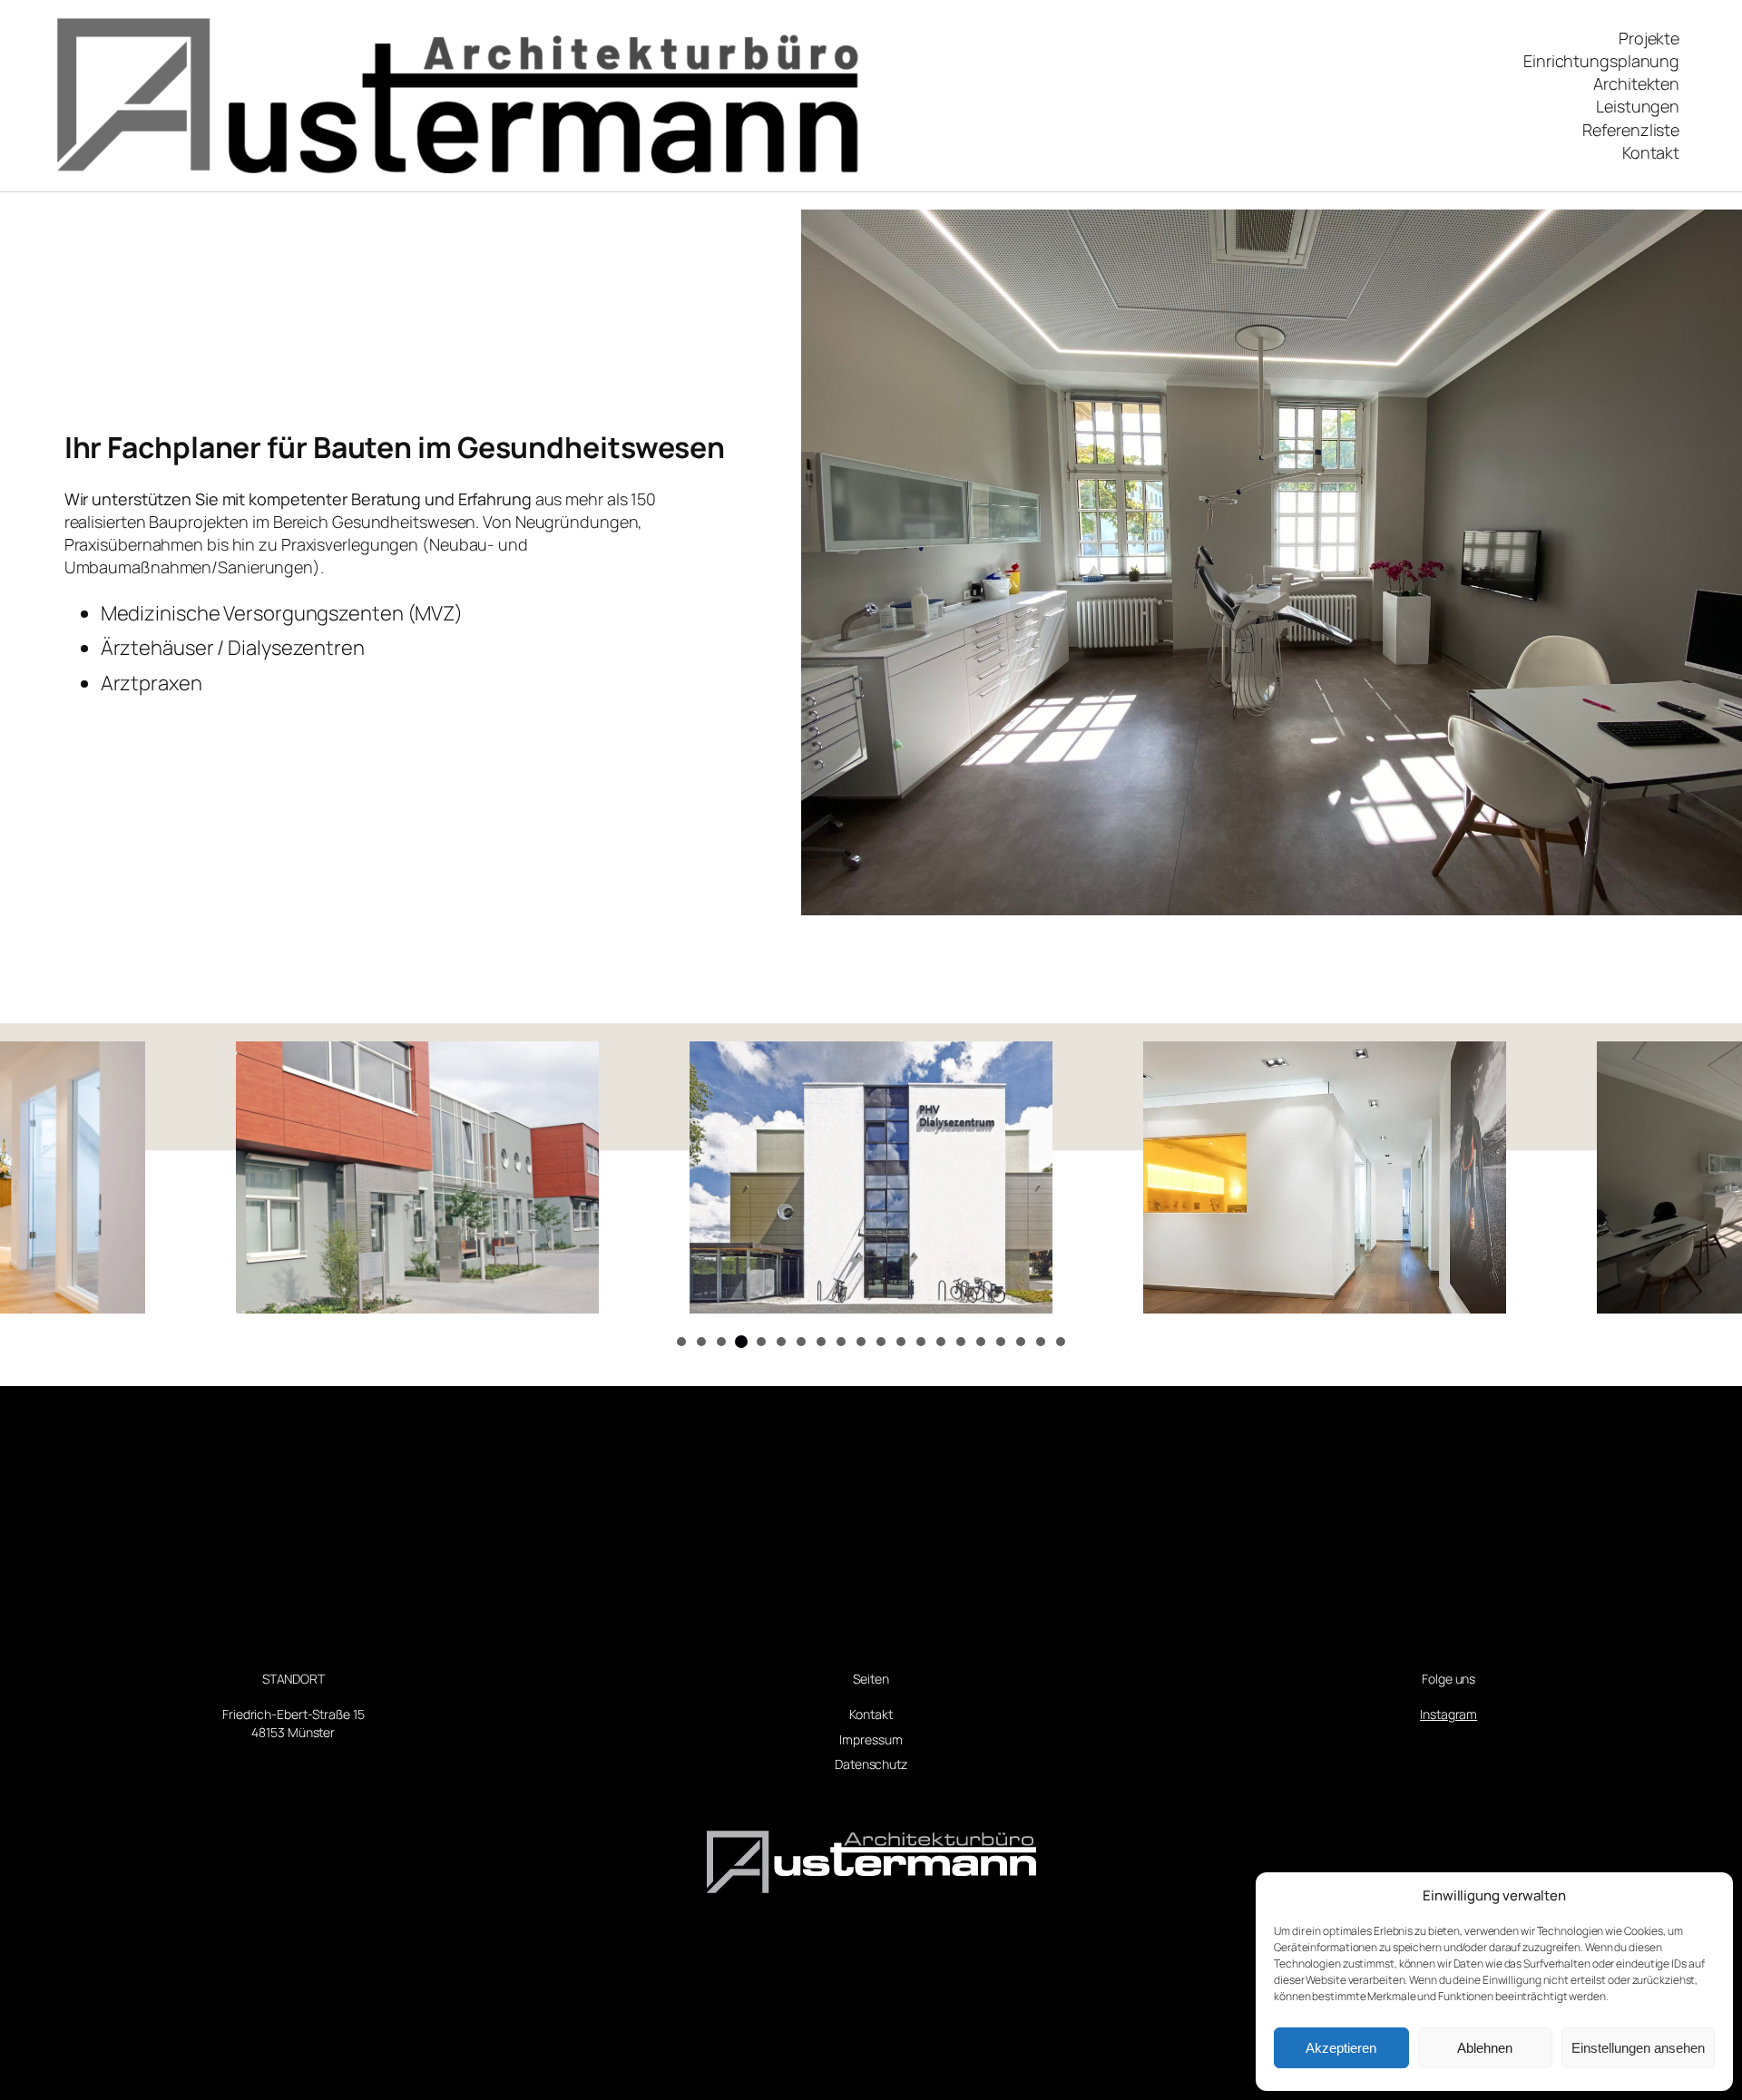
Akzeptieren (1341, 2048)
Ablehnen (1485, 2048)
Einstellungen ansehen (1638, 2048)
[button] (681, 1342)
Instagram (1448, 1714)
